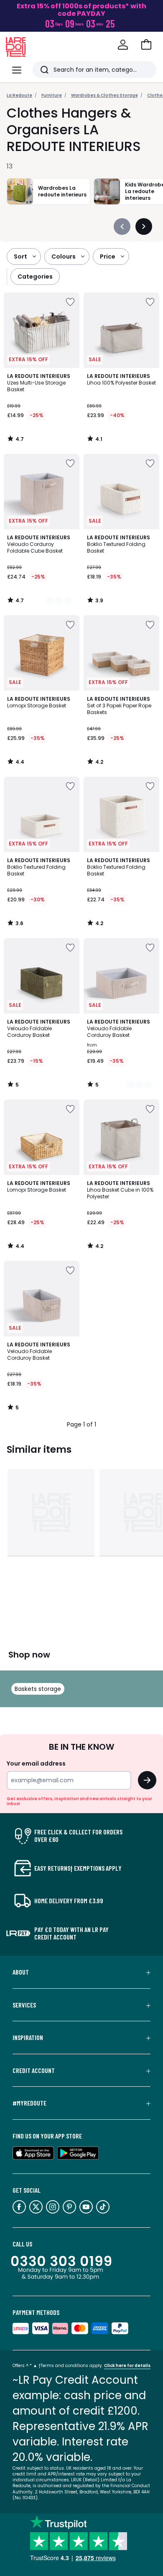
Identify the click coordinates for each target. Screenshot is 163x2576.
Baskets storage (38, 1689)
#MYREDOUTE (29, 2103)
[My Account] (123, 45)
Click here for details (127, 2366)
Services (24, 2005)
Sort (20, 257)
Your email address (36, 1763)
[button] (146, 45)
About (21, 1972)
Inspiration (28, 2038)
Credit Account (34, 2070)
